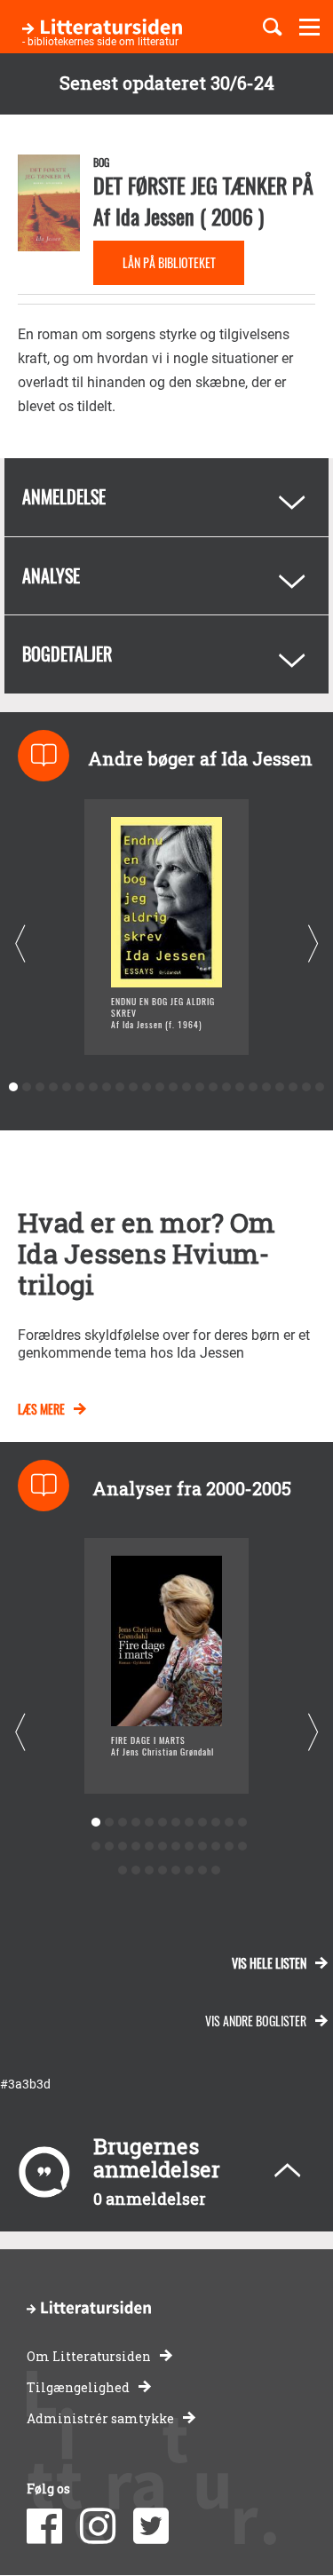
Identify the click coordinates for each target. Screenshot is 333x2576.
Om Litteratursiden (89, 2356)
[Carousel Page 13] (174, 1087)
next (313, 943)
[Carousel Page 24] (320, 1087)
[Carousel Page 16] (214, 1087)
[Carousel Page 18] (240, 1087)
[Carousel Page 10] (134, 1087)
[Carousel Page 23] (307, 1087)
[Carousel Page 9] (120, 1087)
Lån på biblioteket (169, 262)
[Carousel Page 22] (293, 1087)
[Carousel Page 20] (267, 1087)
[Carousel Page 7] (94, 1087)
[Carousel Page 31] (203, 1871)
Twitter (151, 2526)
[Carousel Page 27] (150, 1871)
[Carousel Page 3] (40, 1087)
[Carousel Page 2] (27, 1087)
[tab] (166, 497)
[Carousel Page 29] (176, 1871)
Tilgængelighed (78, 2387)
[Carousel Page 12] (160, 1087)
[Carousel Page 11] (147, 1087)
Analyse (51, 575)
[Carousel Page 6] (80, 1087)
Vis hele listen (269, 1963)
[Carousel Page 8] (107, 1087)
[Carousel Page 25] (123, 1871)
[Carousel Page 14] (187, 1087)
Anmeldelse (64, 496)
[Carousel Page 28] (163, 1871)
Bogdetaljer (67, 654)
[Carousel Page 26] (136, 1871)
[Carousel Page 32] (216, 1871)
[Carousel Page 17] (227, 1087)
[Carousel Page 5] (67, 1087)
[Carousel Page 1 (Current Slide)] (14, 1087)
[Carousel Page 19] (254, 1087)
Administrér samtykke (100, 2418)
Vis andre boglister (256, 2021)
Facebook (44, 2526)
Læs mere (41, 1409)
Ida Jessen (155, 216)
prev (20, 943)
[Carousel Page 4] (54, 1087)
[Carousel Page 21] (280, 1087)
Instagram (98, 2526)
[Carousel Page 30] (190, 1871)
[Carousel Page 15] (200, 1087)
